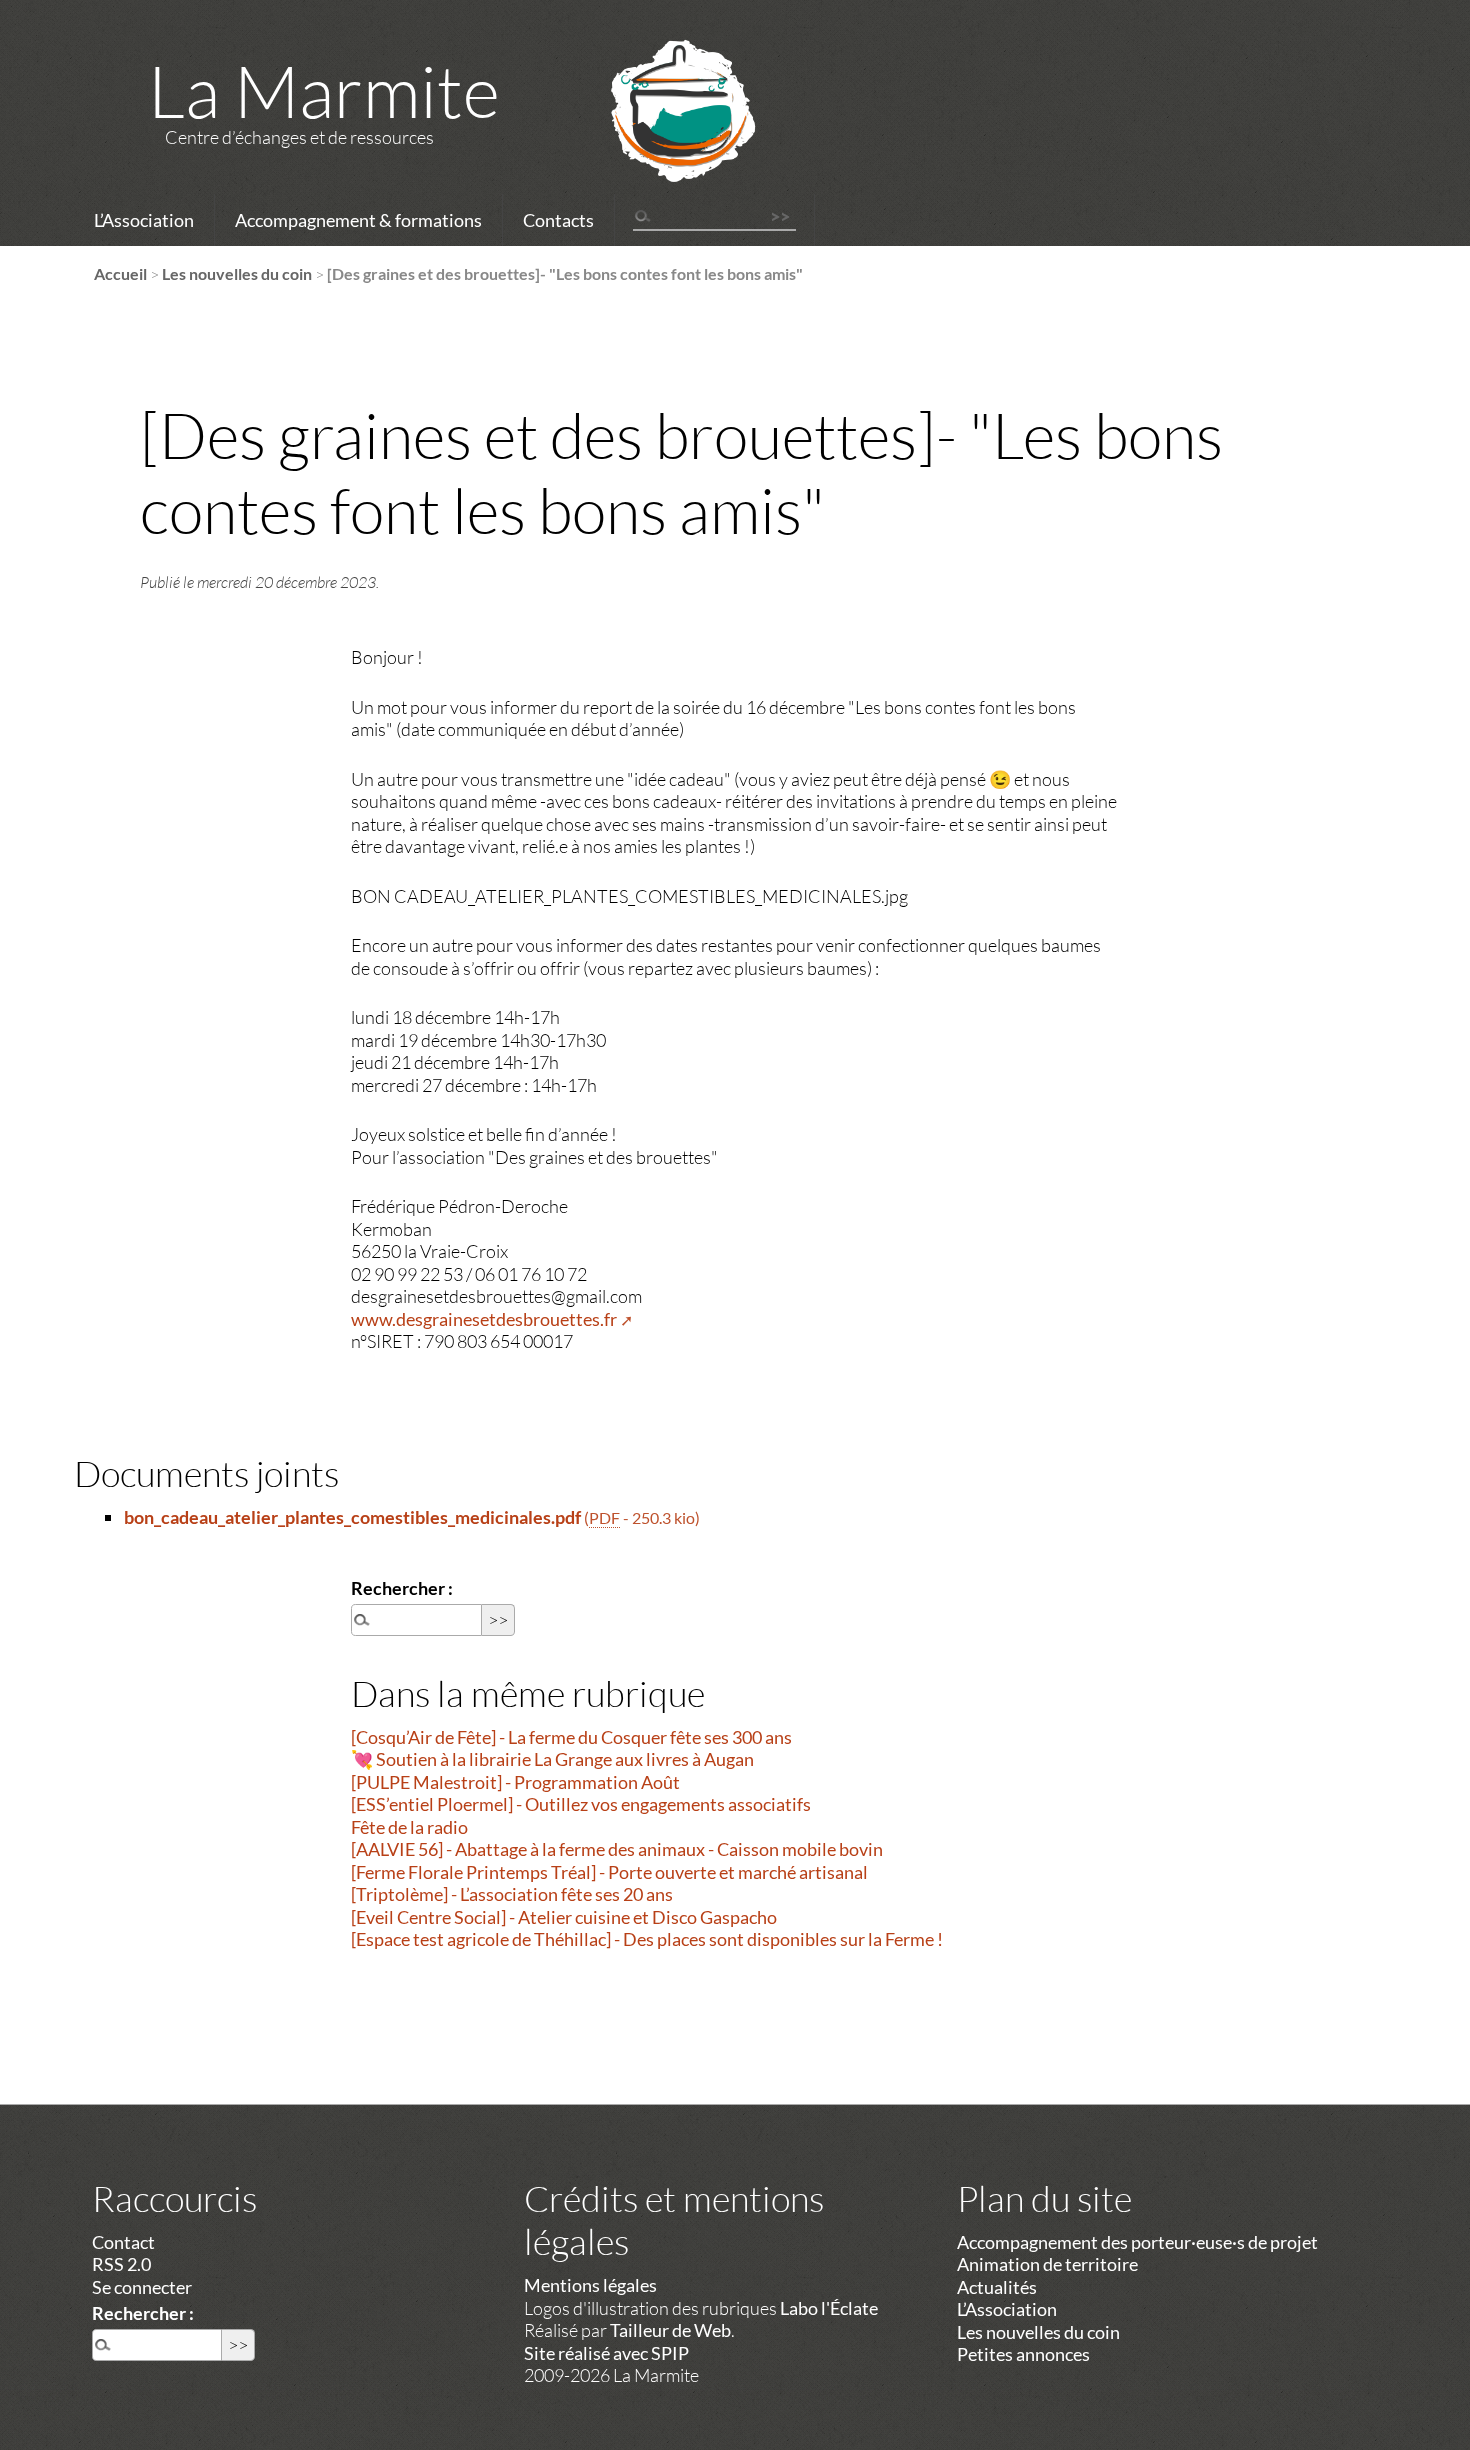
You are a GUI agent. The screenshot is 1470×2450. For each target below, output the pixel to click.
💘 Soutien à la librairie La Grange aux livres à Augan (552, 1759)
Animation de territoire (1047, 2264)
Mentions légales (590, 2285)
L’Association (144, 220)
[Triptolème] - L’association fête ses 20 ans (512, 1894)
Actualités (997, 2287)
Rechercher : (402, 1588)
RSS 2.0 (121, 2264)
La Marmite (324, 90)
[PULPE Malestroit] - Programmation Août (515, 1782)
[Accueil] (657, 137)
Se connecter (142, 2287)
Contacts (558, 220)
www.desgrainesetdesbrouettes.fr (484, 1319)
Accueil (120, 273)
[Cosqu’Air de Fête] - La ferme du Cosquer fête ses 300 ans (571, 1737)
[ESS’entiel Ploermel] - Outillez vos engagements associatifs (581, 1804)
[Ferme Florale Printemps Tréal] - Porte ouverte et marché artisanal (609, 1872)
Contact (123, 2242)
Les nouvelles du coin (237, 273)
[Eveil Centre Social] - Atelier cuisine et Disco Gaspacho (564, 1917)
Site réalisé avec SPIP (606, 2353)
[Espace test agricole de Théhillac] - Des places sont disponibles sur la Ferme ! (647, 1939)
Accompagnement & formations (358, 220)
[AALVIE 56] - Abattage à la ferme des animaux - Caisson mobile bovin (617, 1849)
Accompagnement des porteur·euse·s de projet (1137, 2242)
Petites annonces (1023, 2354)
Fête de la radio (409, 1827)
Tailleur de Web (670, 2330)
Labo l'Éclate (829, 2308)
